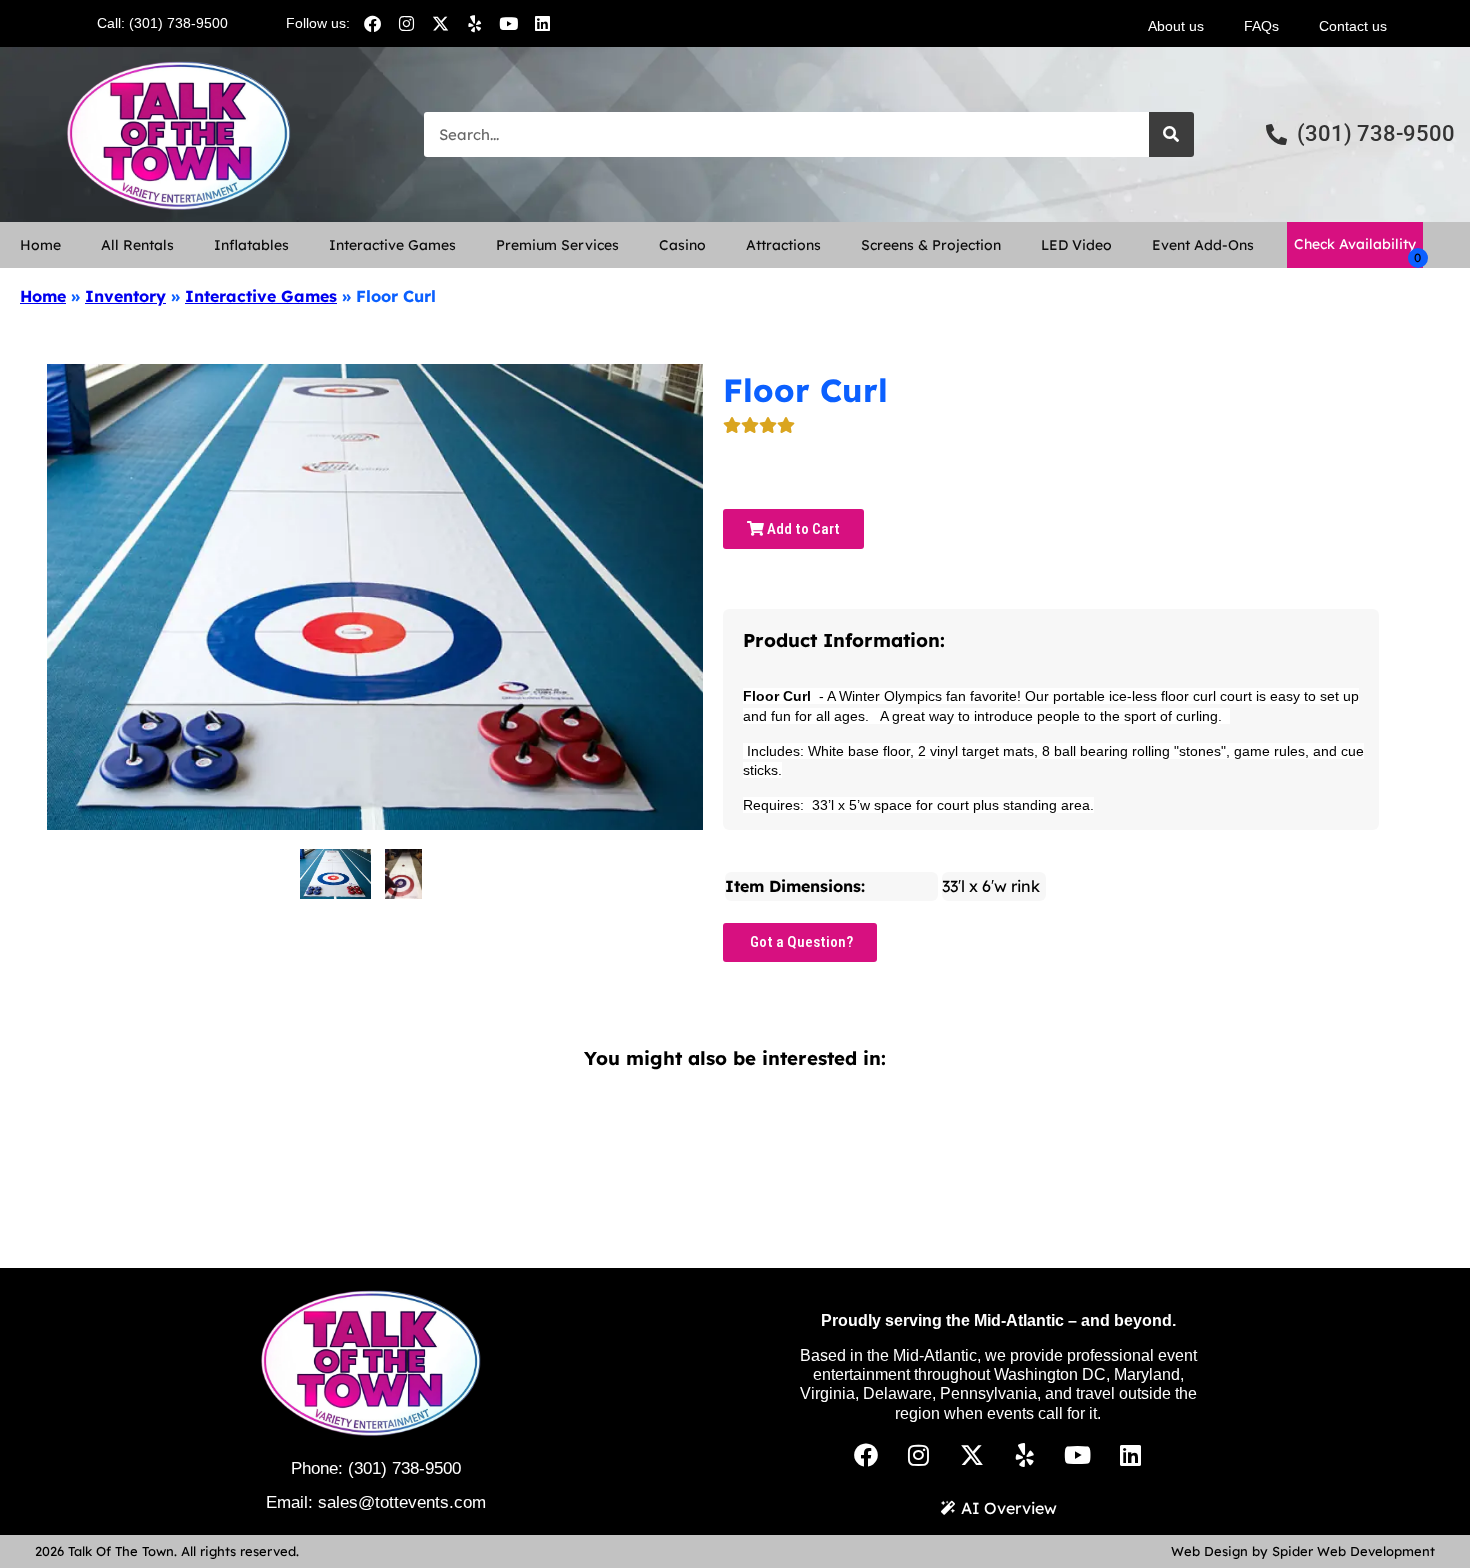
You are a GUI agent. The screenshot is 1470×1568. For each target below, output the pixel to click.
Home (40, 245)
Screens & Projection (931, 245)
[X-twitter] (440, 23)
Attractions (783, 245)
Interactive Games (392, 245)
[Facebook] (372, 23)
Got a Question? (800, 942)
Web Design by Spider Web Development (1303, 1551)
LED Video (1076, 245)
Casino (682, 245)
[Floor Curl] (335, 874)
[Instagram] (406, 23)
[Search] (1171, 134)
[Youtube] (508, 23)
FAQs (1261, 26)
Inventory (125, 296)
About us (1176, 26)
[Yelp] (474, 23)
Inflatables (251, 245)
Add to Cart (802, 529)
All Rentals (137, 245)
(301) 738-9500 (404, 1468)
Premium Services (557, 245)
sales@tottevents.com (402, 1502)
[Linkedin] (542, 23)
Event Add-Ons (1203, 245)
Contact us (1353, 26)
